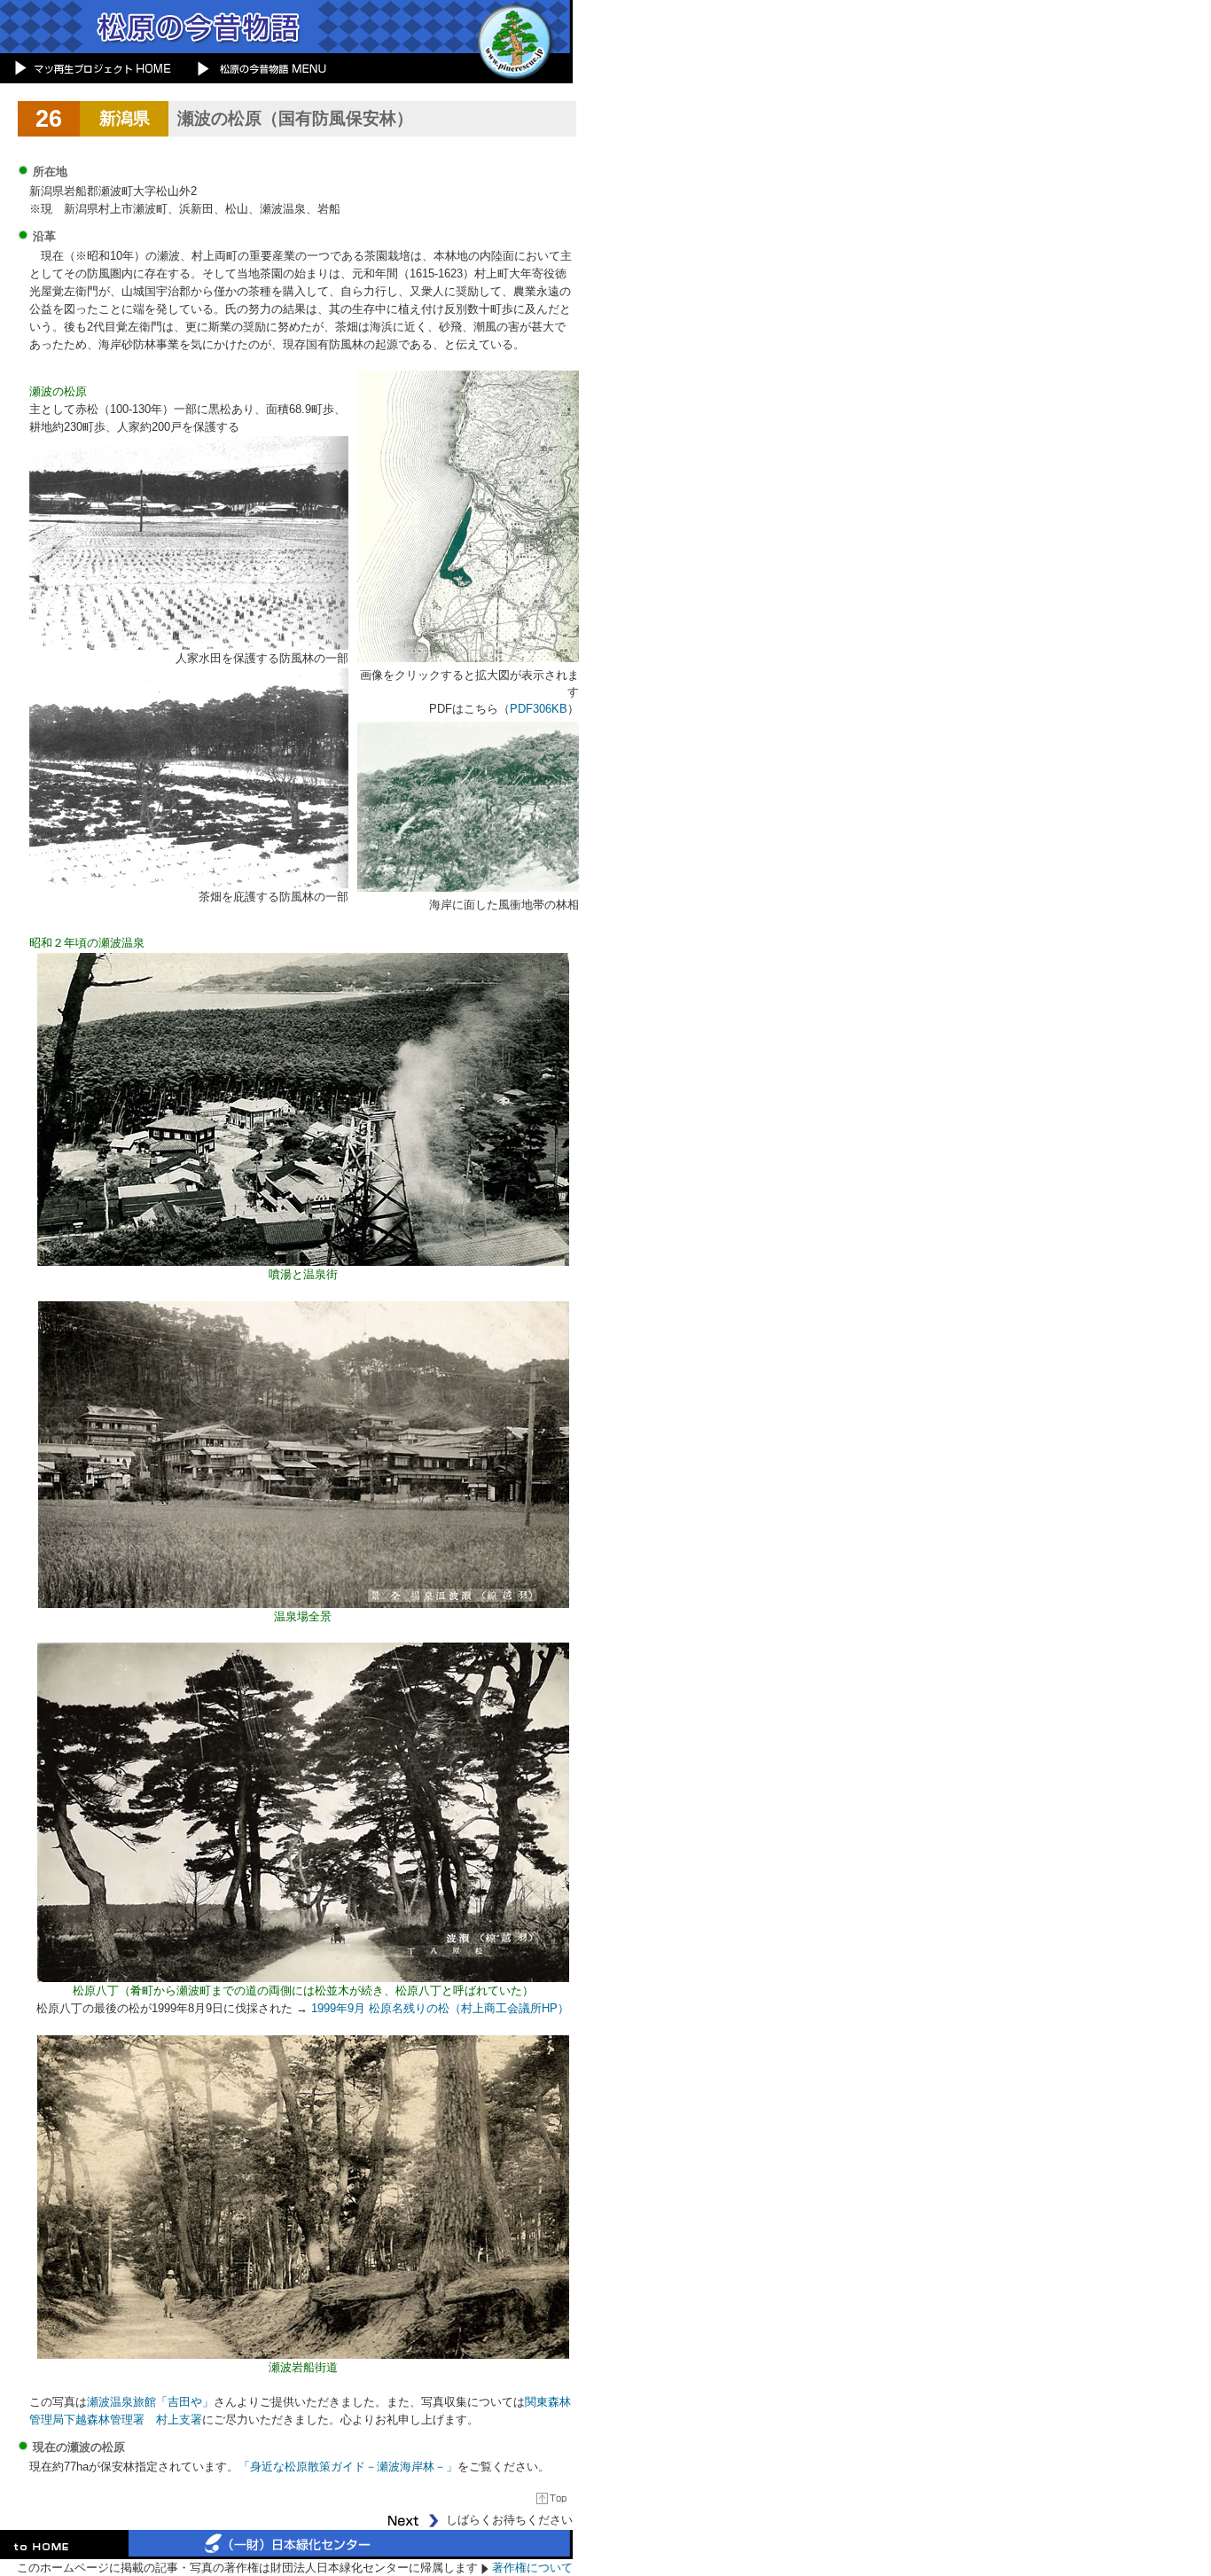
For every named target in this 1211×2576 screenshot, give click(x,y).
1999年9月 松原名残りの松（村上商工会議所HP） (440, 2008)
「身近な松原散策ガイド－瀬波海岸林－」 (348, 2467)
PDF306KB (539, 709)
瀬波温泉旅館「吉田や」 (150, 2402)
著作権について (532, 2568)
